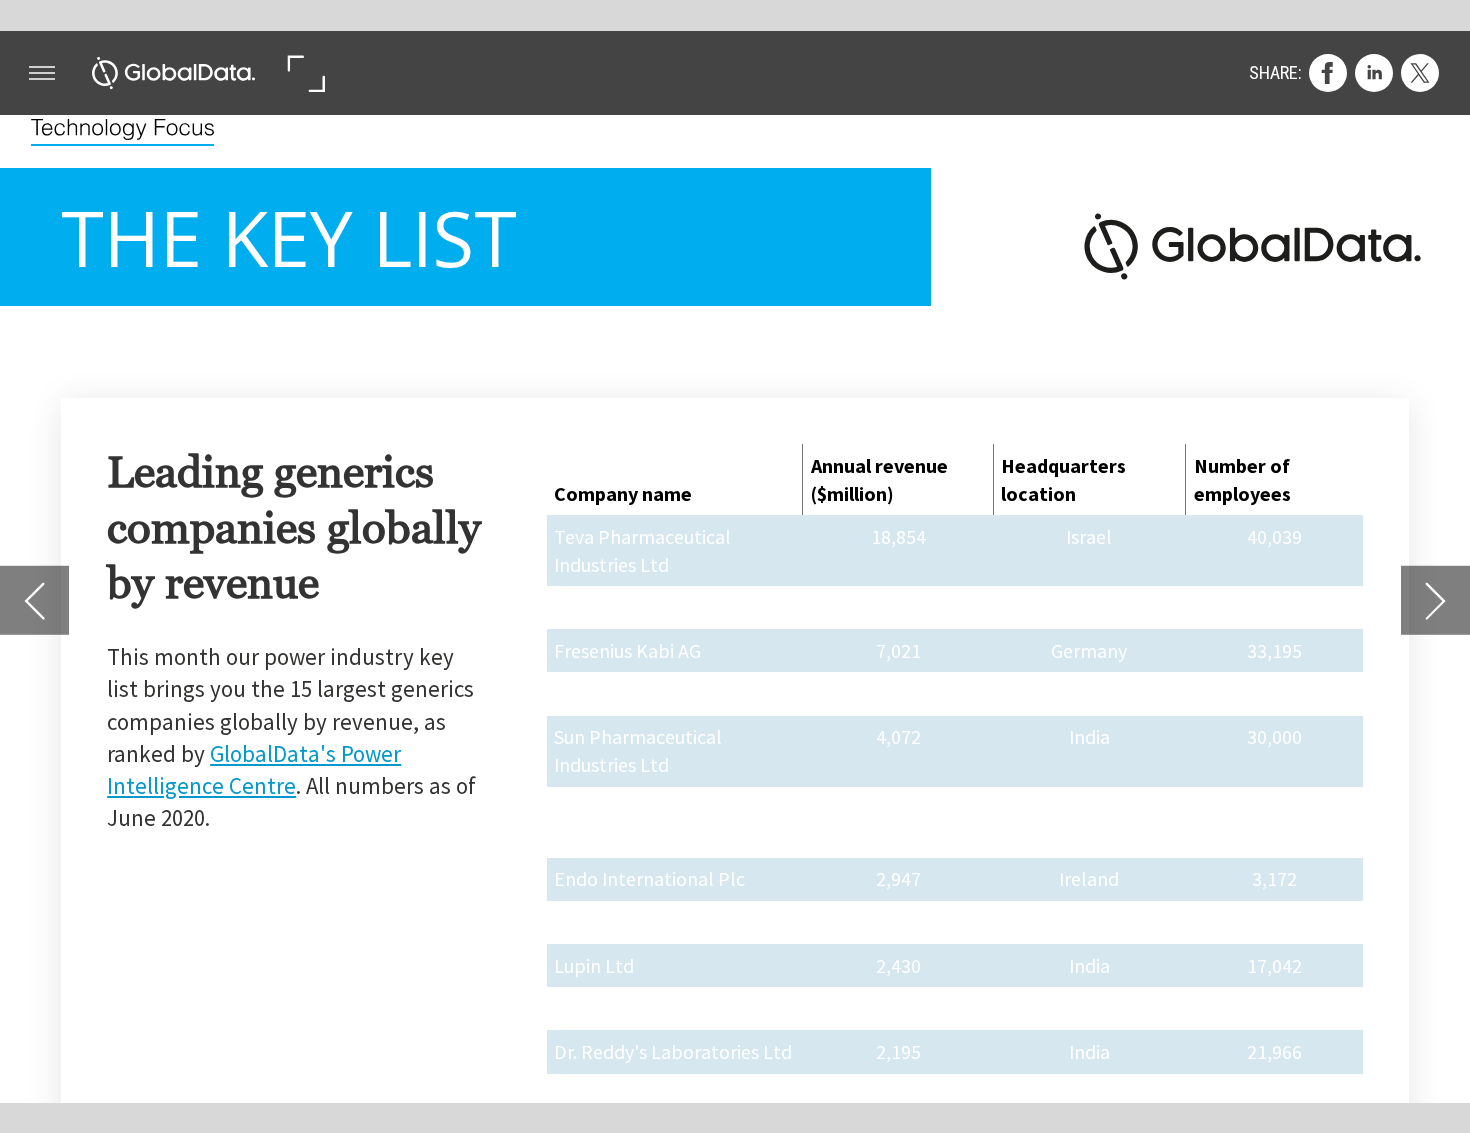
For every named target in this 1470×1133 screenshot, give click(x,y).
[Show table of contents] (42, 73)
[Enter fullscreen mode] (305, 73)
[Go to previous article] (34, 600)
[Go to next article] (1435, 600)
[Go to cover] (174, 73)
